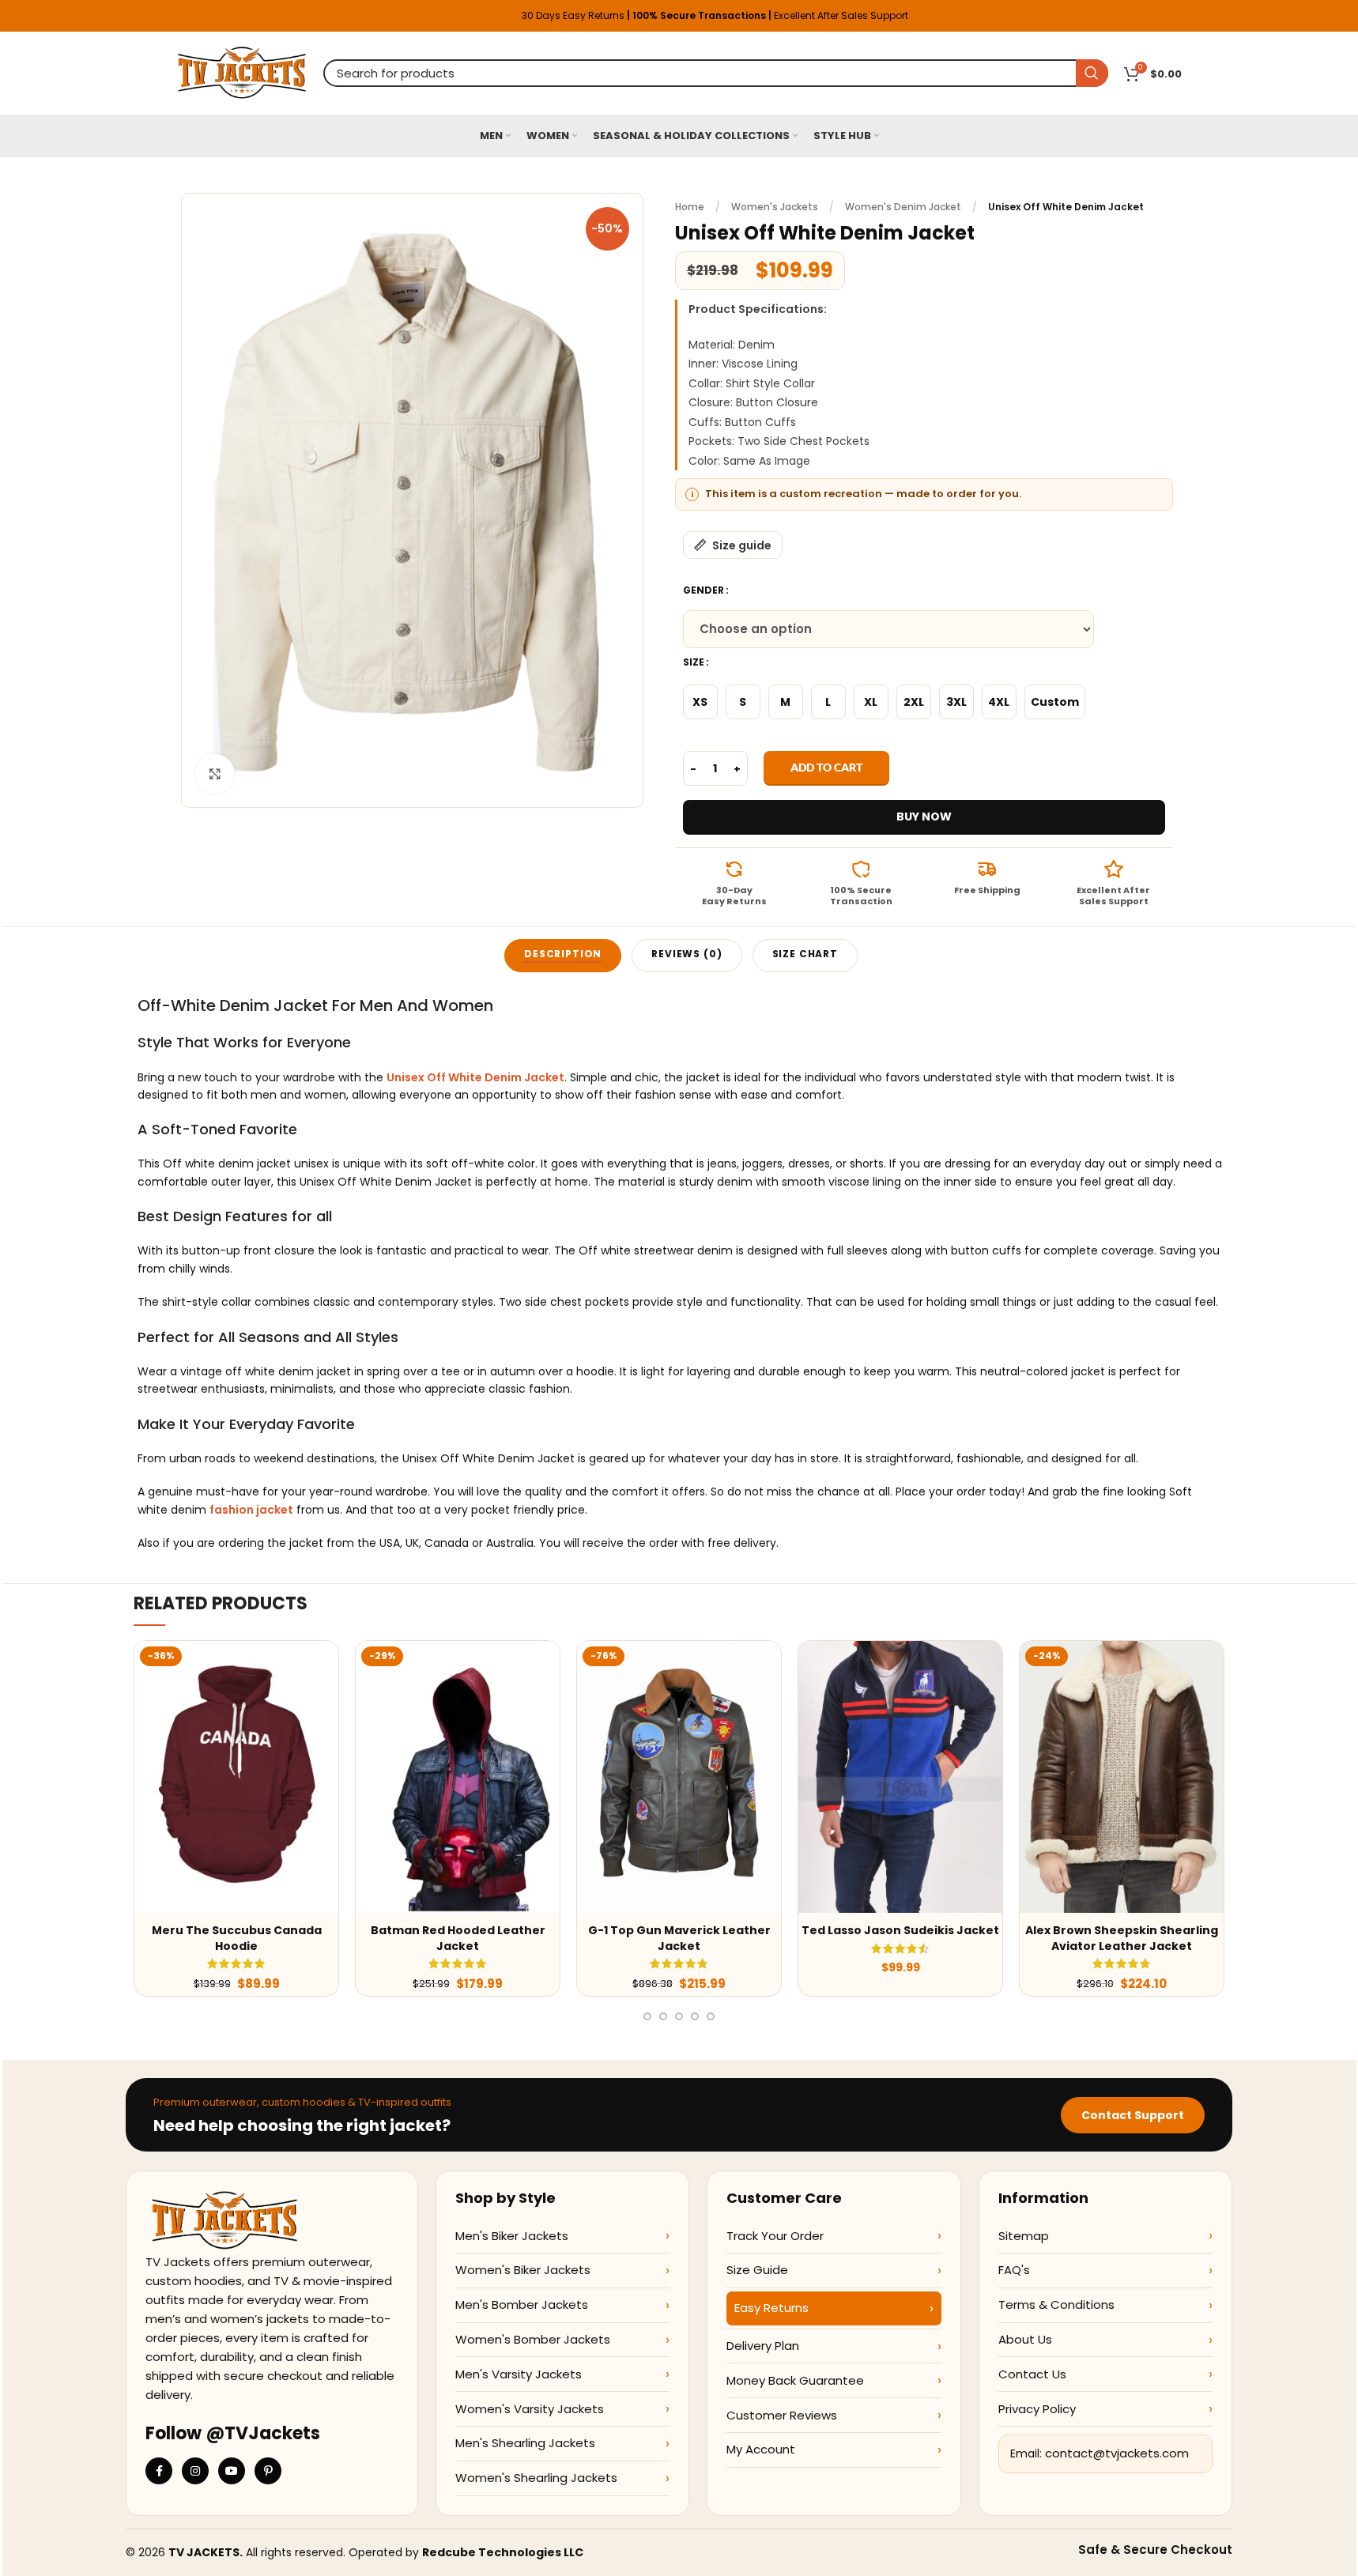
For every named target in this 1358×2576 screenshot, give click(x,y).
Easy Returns (771, 2308)
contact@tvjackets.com (1117, 2453)
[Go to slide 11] (663, 2016)
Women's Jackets (775, 207)
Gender (704, 590)
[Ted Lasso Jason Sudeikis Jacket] (900, 1777)
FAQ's (1014, 2270)
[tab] (563, 956)
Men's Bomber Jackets (522, 2304)
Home (690, 207)
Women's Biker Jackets (523, 2270)
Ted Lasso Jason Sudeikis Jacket (900, 1930)
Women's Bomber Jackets (533, 2339)
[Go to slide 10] (647, 2016)
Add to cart (826, 767)
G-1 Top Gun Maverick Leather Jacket (679, 1938)
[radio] (700, 702)
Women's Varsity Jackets (530, 2409)
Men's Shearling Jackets (525, 2443)
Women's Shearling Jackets (536, 2478)
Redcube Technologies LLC (503, 2552)
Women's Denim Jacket (903, 207)
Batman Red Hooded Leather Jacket (458, 1938)
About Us (1025, 2339)
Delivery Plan (763, 2346)
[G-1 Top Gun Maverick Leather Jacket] (679, 1777)
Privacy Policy (1037, 2409)
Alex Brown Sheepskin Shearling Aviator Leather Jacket (1122, 1938)
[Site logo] (242, 72)
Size (694, 662)
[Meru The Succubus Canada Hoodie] (236, 1777)
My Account (761, 2449)
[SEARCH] (1092, 73)
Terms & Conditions (1056, 2304)
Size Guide (757, 2270)
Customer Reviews (782, 2415)
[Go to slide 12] (679, 2016)
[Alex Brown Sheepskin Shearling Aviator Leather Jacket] (1122, 1777)
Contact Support (1133, 2115)
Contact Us (1032, 2374)
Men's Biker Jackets (512, 2236)
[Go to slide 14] (711, 2016)
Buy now (924, 817)
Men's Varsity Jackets (519, 2374)
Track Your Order (775, 2236)
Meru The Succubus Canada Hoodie (237, 1938)
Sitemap (1024, 2236)
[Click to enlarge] (215, 774)
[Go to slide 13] (695, 2016)
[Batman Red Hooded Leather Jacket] (458, 1777)
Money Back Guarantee (795, 2380)
